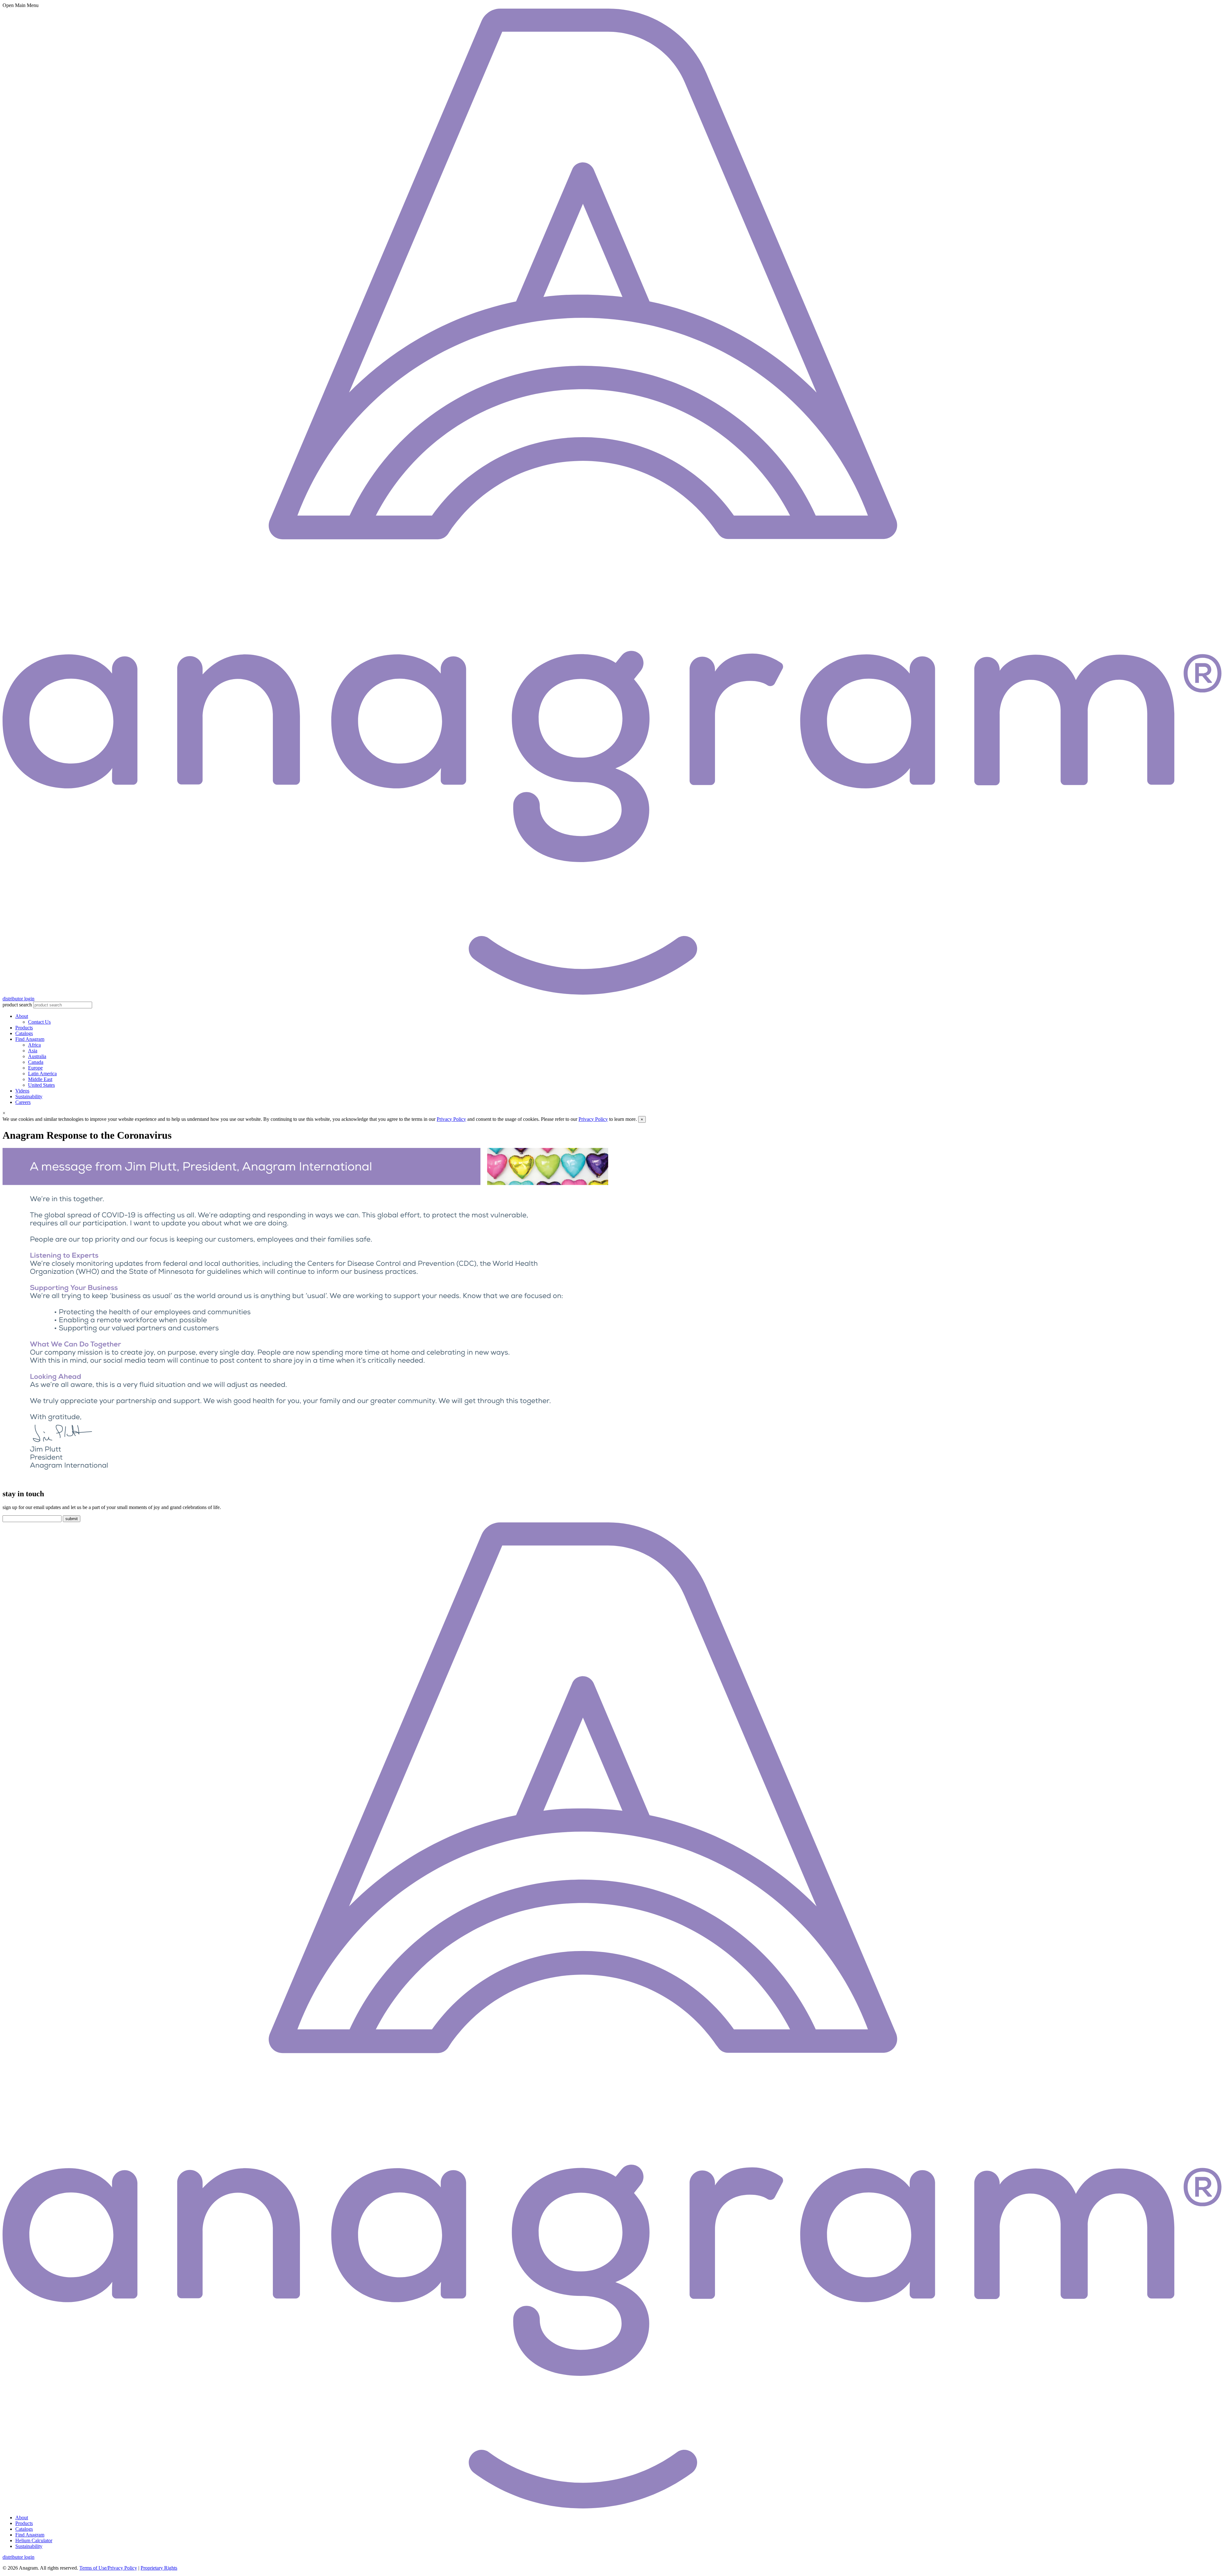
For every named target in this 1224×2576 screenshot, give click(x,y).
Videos (22, 1091)
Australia (37, 1056)
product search (17, 1005)
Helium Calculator (34, 2540)
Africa (34, 1045)
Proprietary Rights (159, 2568)
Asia (33, 1051)
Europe (35, 1068)
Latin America (42, 1074)
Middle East (40, 1079)
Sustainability (29, 1096)
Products (24, 1028)
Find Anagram (30, 1039)
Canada (36, 1062)
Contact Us (39, 1022)
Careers (23, 1102)
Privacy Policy (451, 1119)
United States (41, 1085)
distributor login (18, 999)
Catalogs (24, 1033)
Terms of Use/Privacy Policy (108, 2568)
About (22, 1016)
